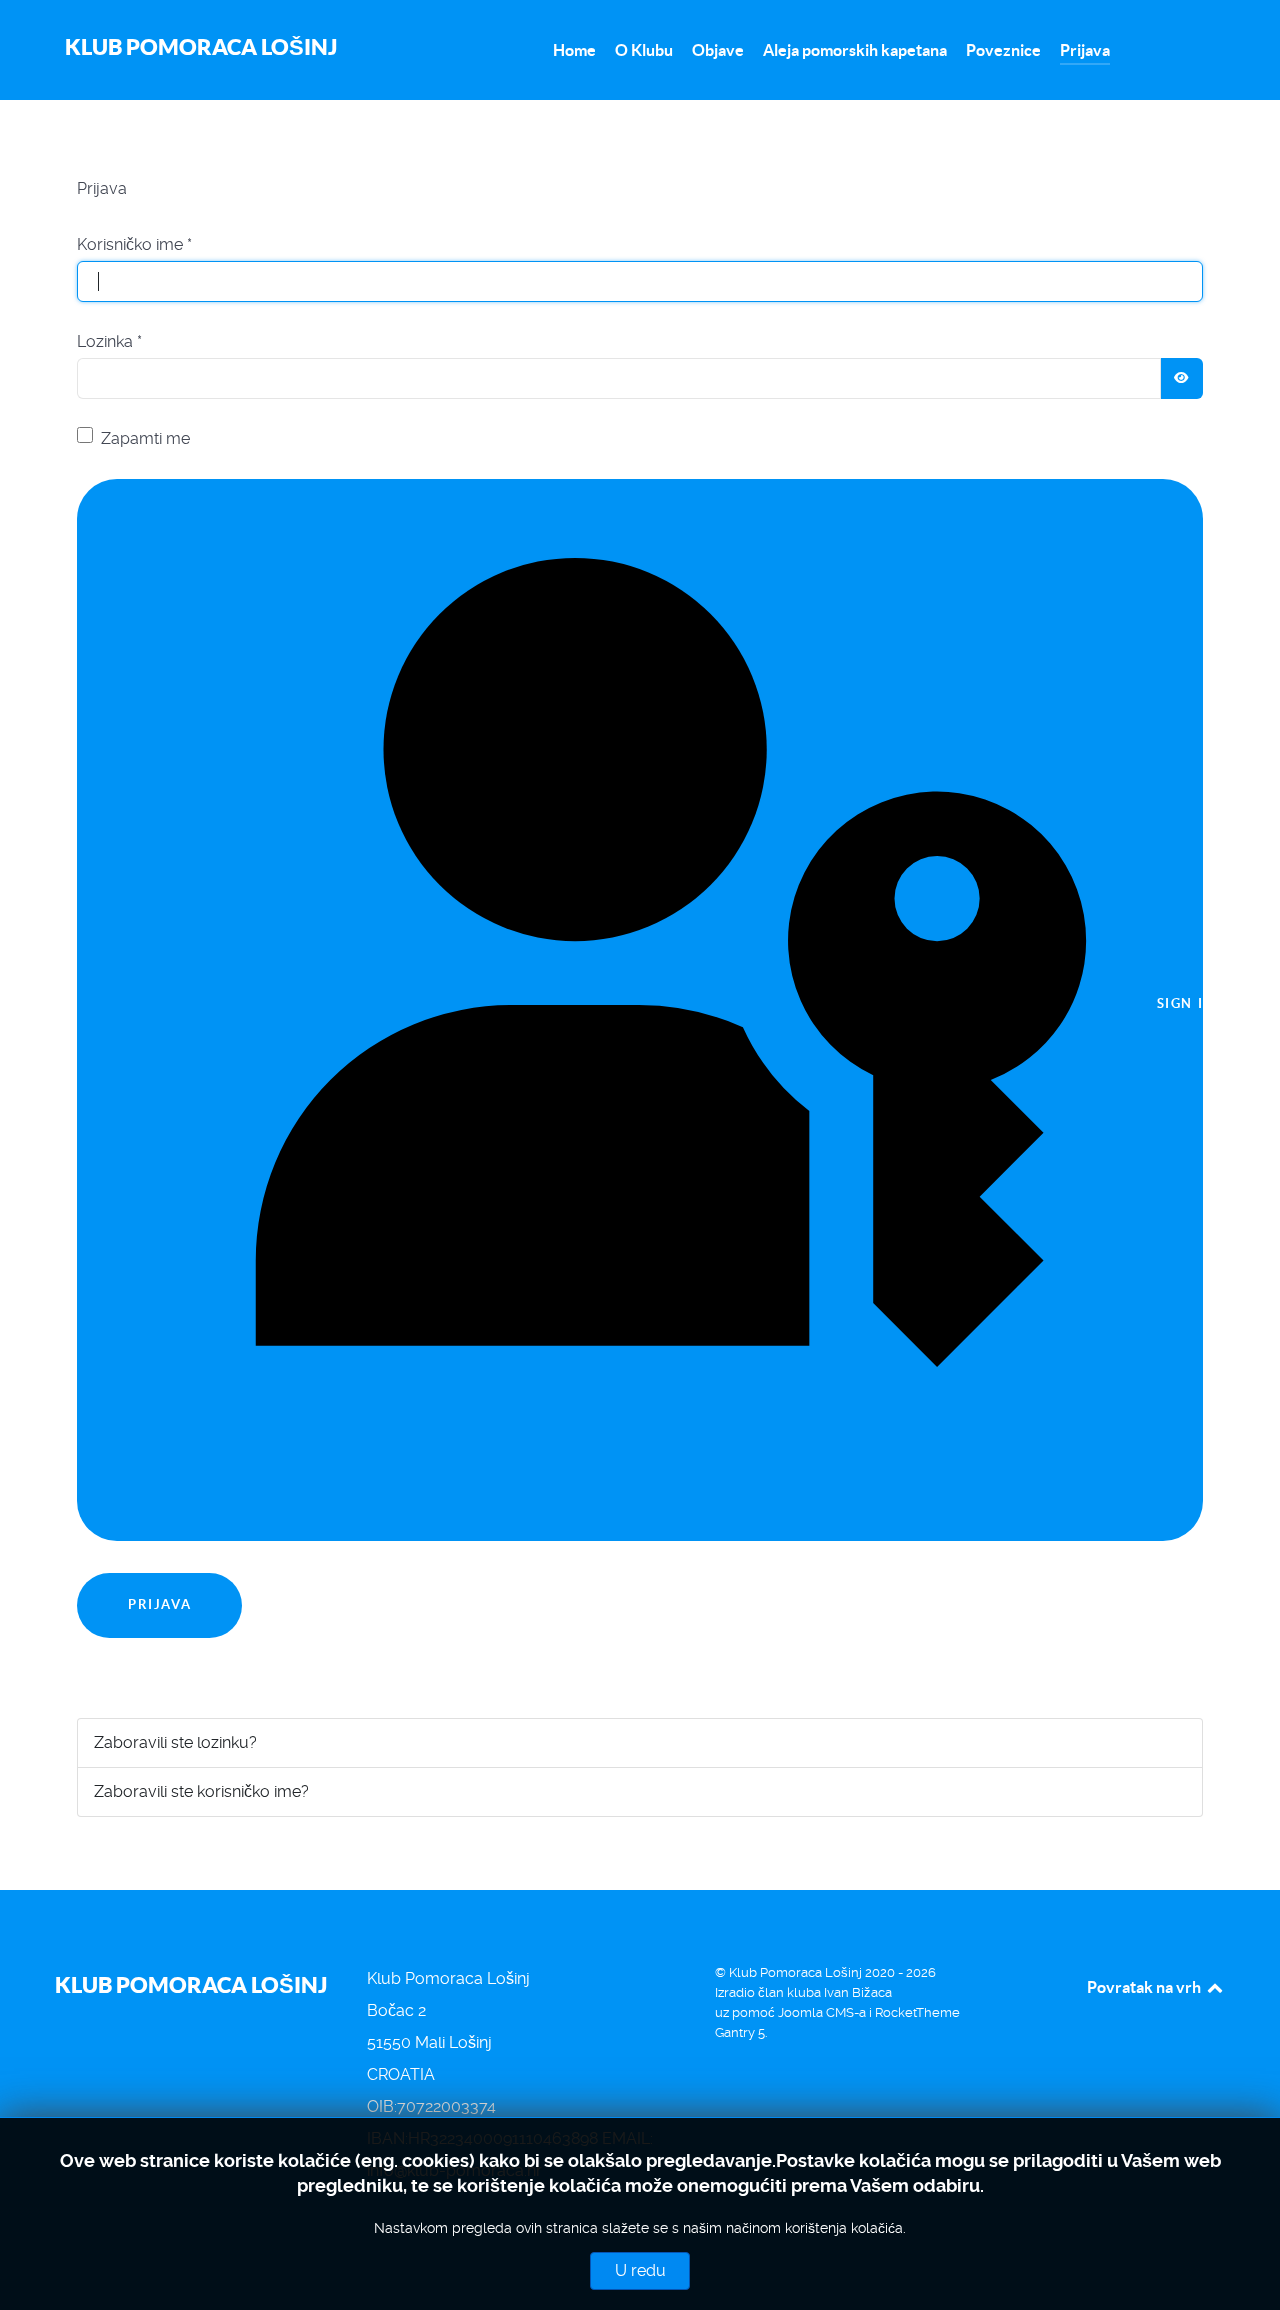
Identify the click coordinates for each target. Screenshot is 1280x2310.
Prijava (159, 1604)
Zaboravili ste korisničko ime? (201, 1791)
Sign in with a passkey (1177, 1004)
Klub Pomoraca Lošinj (201, 46)
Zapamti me (145, 438)
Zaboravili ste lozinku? (175, 1742)
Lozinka (109, 341)
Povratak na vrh (1145, 1987)
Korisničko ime (134, 244)
